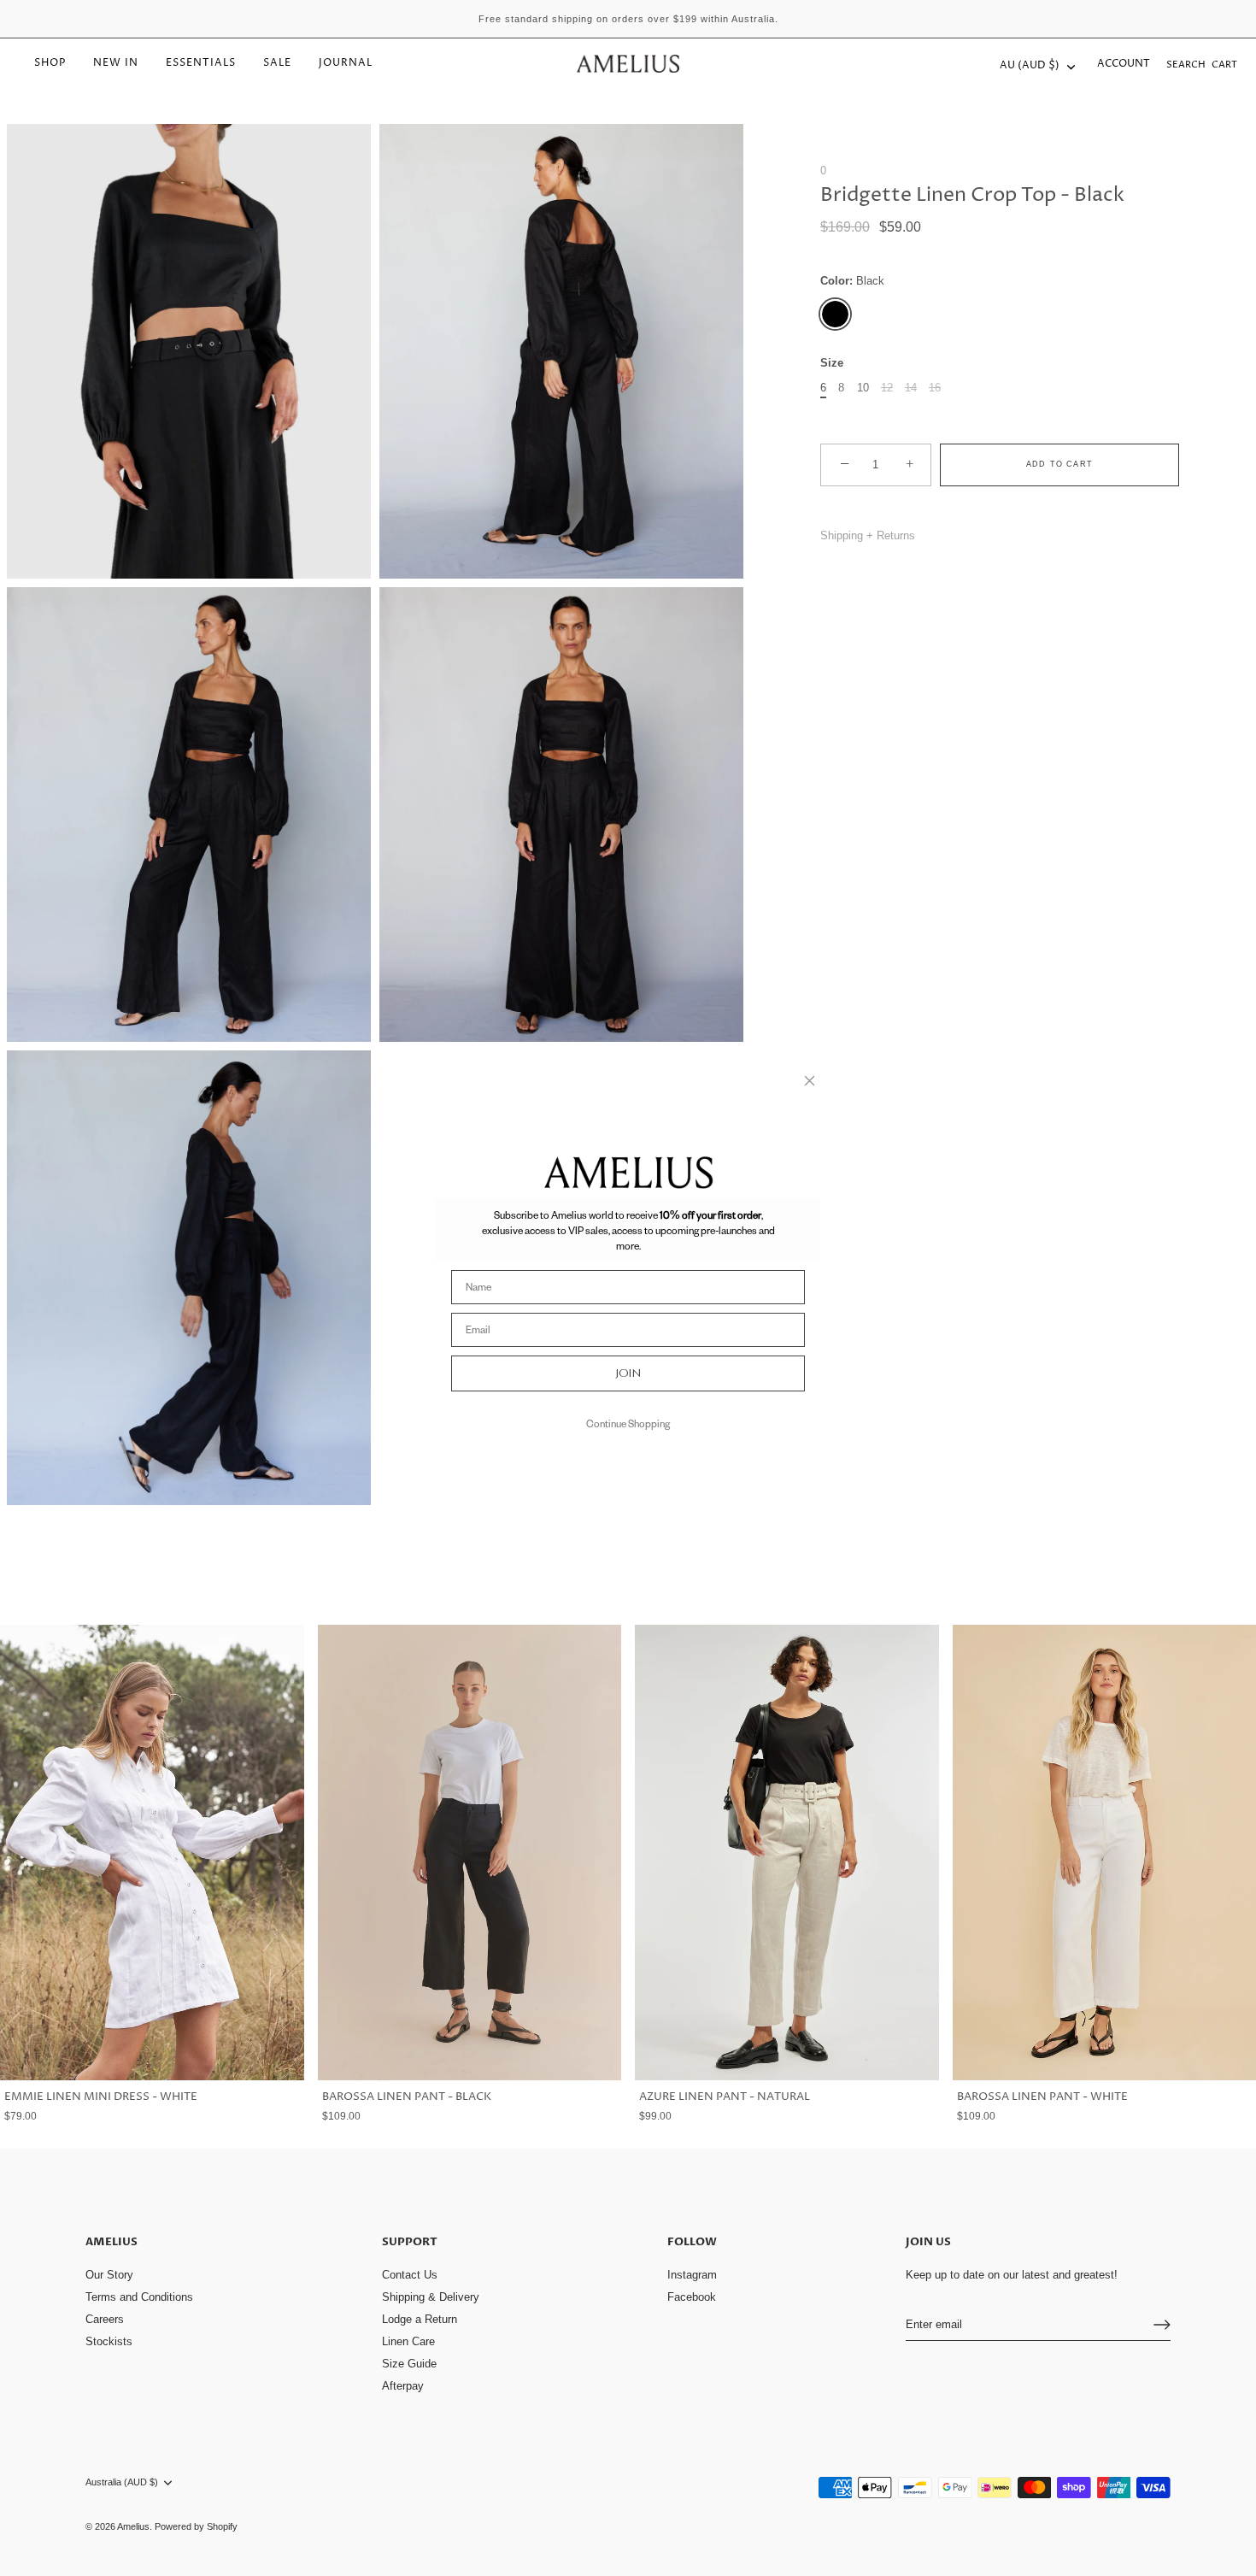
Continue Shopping (628, 1423)
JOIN (628, 1373)
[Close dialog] (810, 1081)
